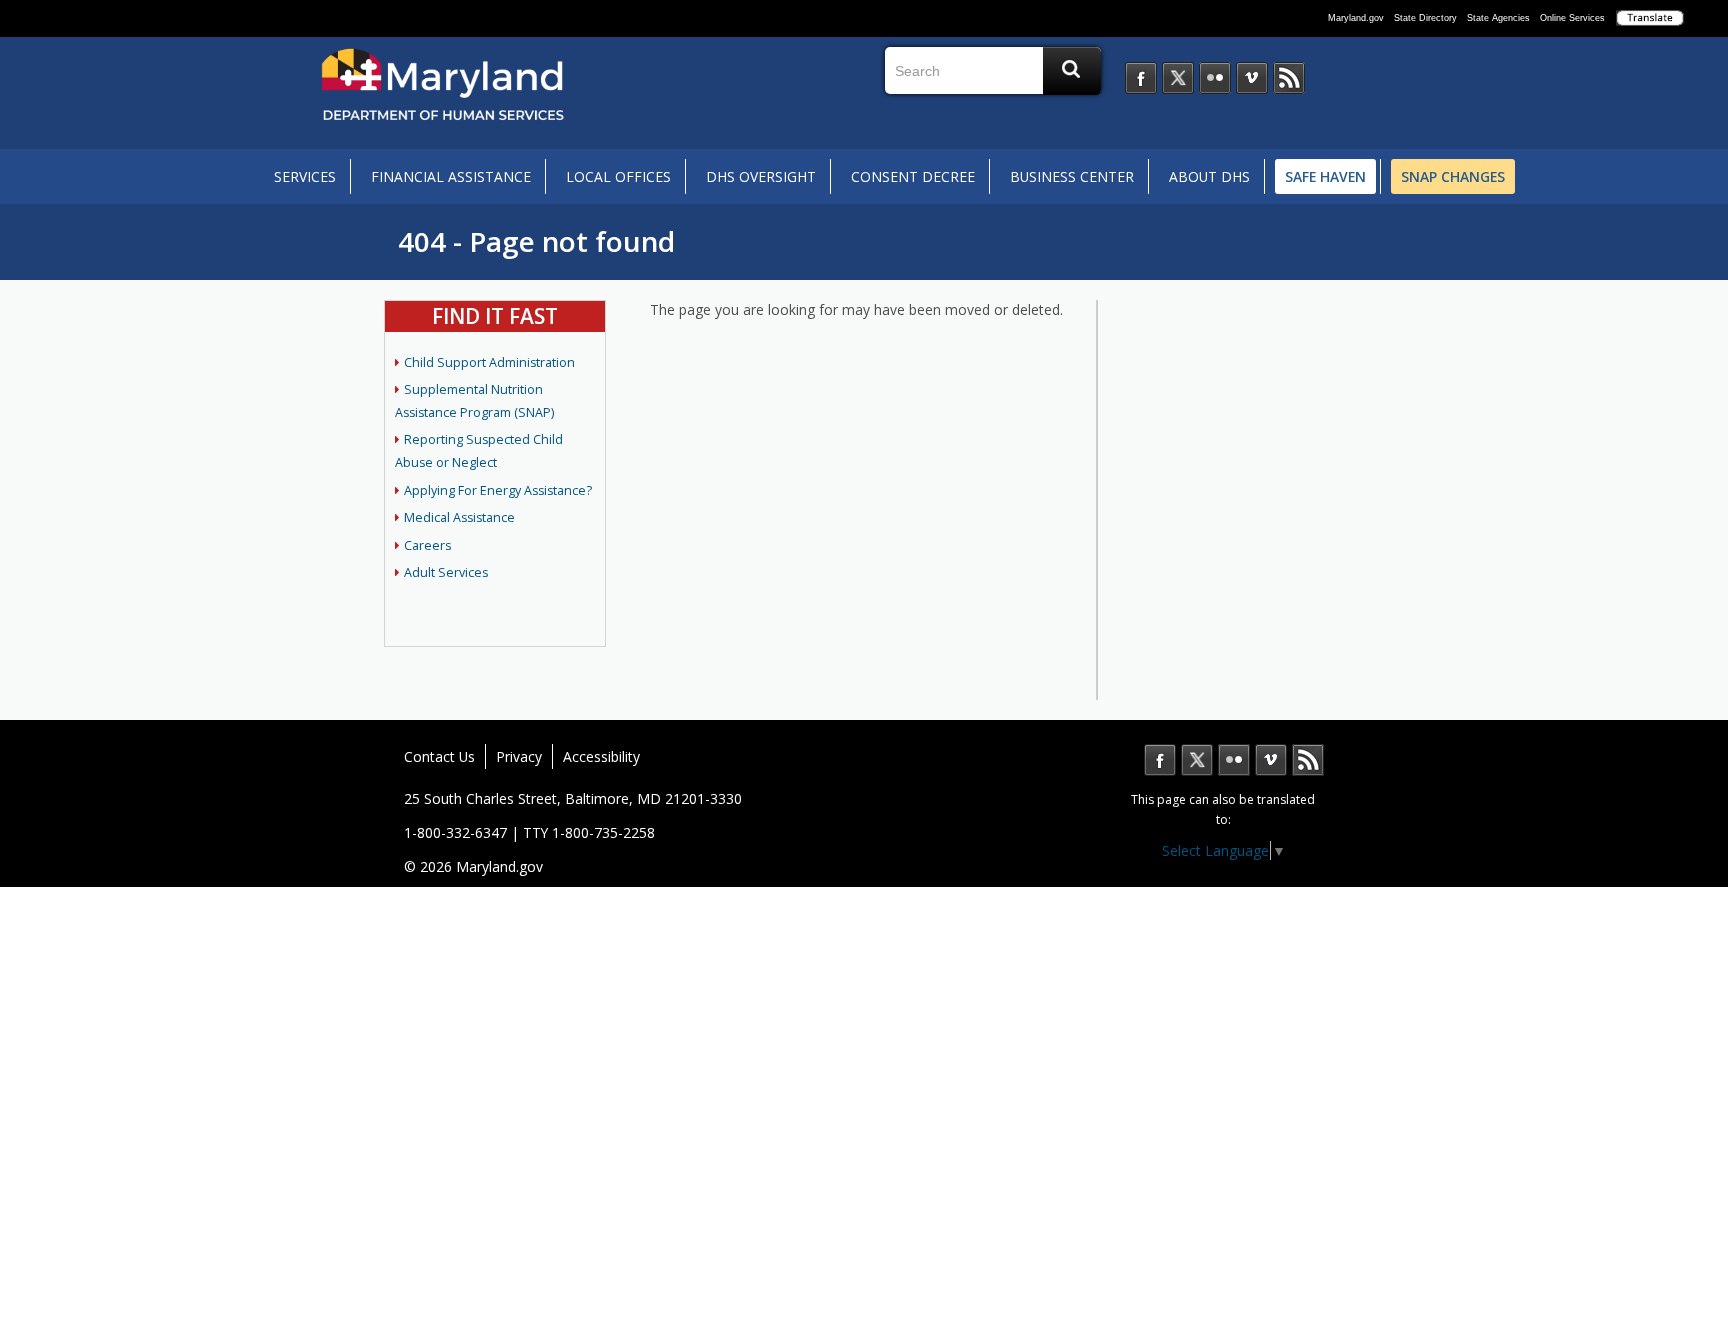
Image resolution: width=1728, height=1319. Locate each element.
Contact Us (439, 756)
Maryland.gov (1356, 18)
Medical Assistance (459, 517)
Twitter (1197, 760)
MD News (1308, 760)
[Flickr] (1215, 78)
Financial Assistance (451, 176)
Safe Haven (1325, 176)
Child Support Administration (489, 362)
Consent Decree (913, 176)
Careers (427, 545)
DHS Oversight (761, 176)
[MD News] (1289, 78)
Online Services (1572, 18)
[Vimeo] (1252, 78)
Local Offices (618, 176)
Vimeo (1271, 760)
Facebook (1160, 760)
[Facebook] (1141, 78)
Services (305, 176)
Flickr (1234, 760)
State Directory (1425, 18)
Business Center (1072, 176)
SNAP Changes (1453, 176)
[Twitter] (1178, 78)
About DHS (1209, 176)
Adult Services (446, 572)
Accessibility (601, 756)
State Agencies (1498, 18)
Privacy (519, 756)
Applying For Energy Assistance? (498, 490)
